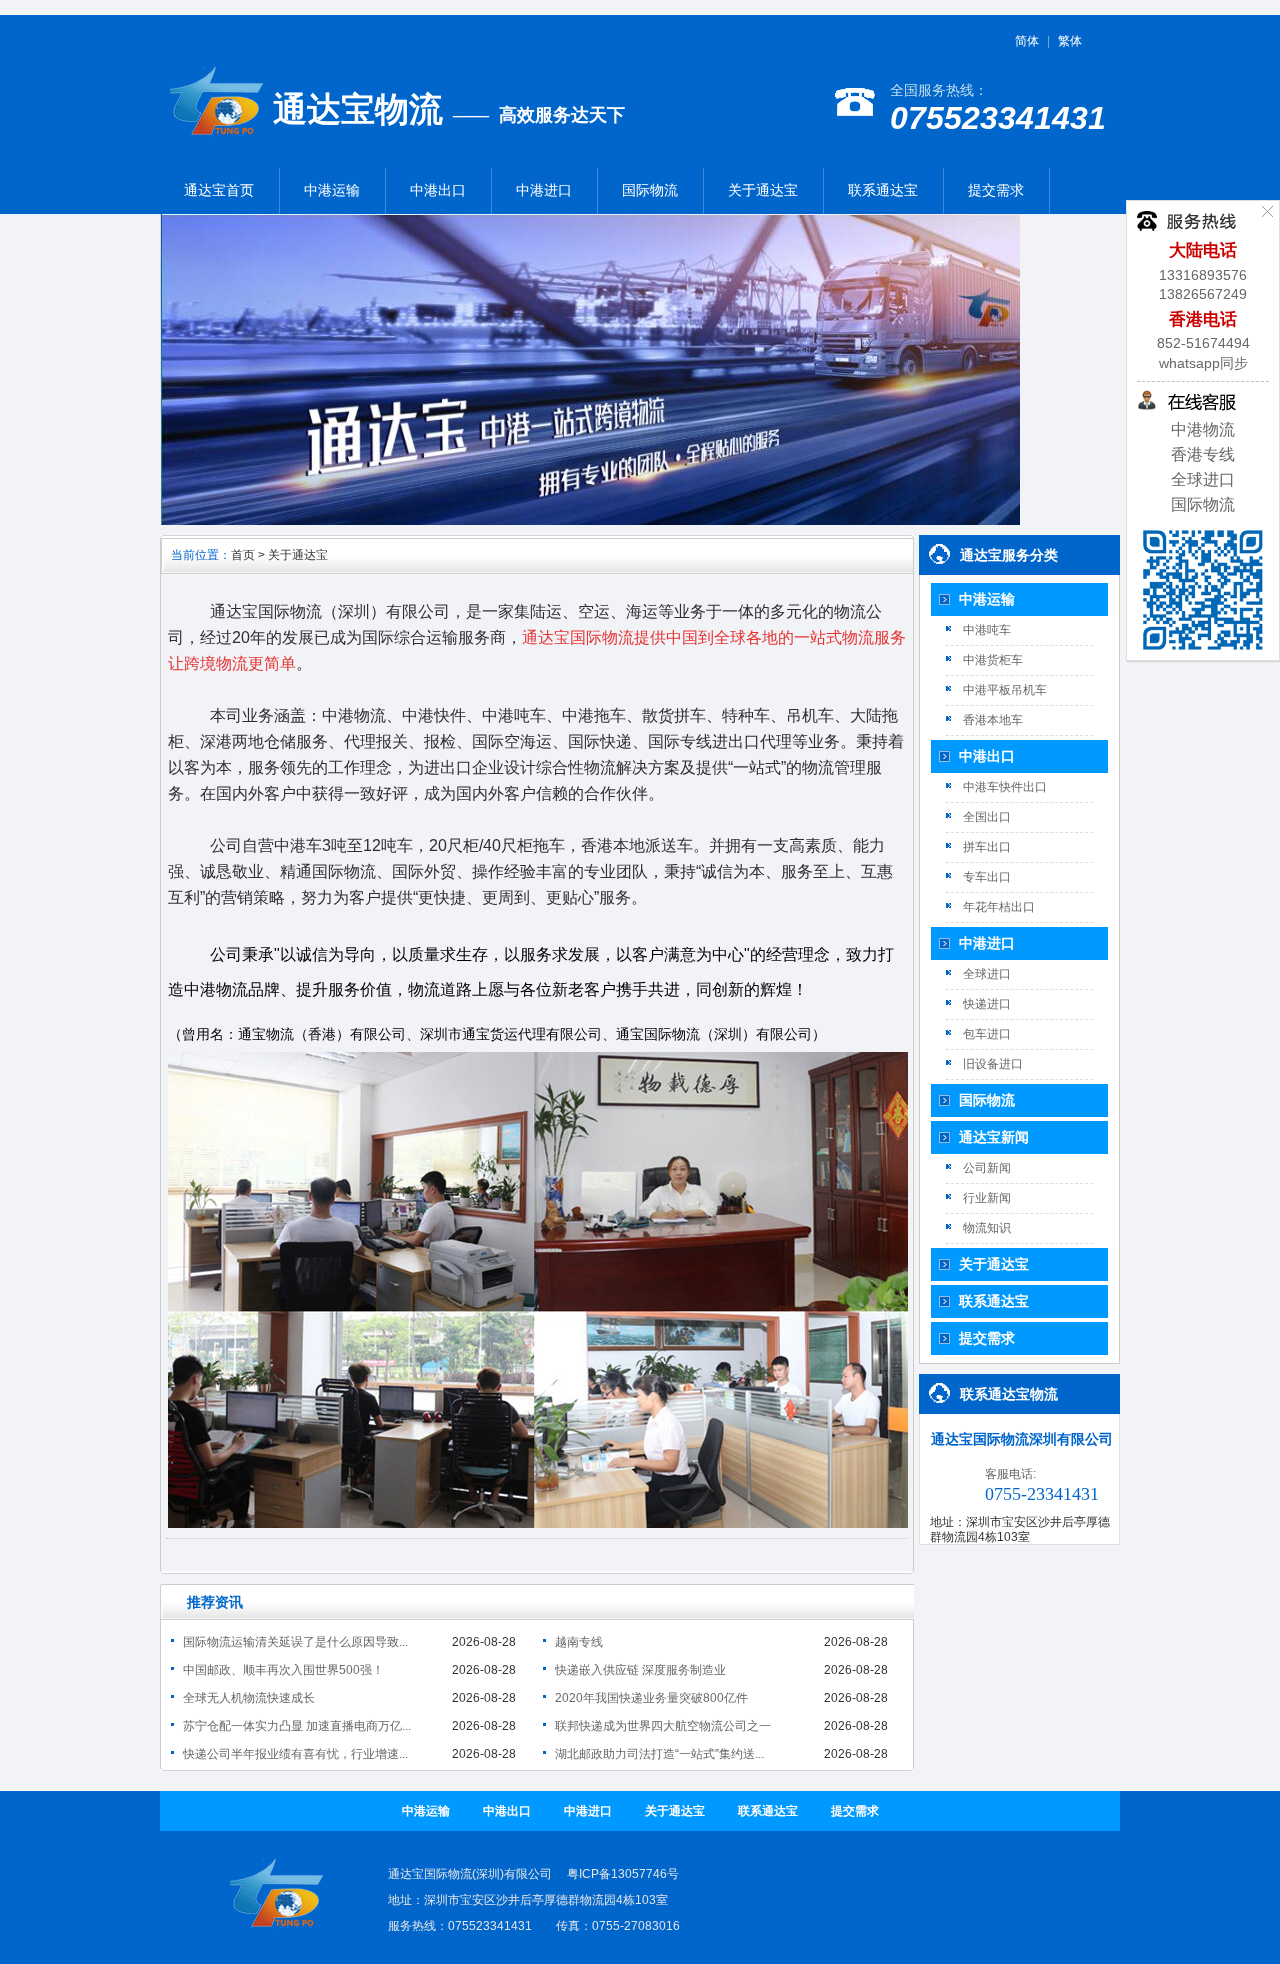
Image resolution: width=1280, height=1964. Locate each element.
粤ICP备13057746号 (623, 1874)
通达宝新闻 (994, 1137)
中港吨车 (987, 630)
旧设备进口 (993, 1064)
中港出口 (438, 190)
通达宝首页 (219, 190)
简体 (1027, 41)
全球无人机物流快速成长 (249, 1698)
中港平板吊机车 (1005, 690)
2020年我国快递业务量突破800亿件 (651, 1698)
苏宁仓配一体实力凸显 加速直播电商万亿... (297, 1726)
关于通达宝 (763, 190)
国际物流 (650, 190)
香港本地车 (993, 720)
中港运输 (332, 190)
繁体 (1070, 41)
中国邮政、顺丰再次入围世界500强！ (283, 1670)
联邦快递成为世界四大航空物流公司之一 (663, 1726)
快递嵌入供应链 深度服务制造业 (640, 1670)
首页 (243, 555)
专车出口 (987, 877)
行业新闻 (987, 1198)
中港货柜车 (993, 660)
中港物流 (1203, 429)
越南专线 (579, 1642)
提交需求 (996, 190)
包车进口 (987, 1034)
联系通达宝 (883, 190)
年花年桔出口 (999, 907)
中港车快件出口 (1005, 787)
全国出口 (987, 817)
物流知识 (987, 1228)
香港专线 (1203, 454)
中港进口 (544, 190)
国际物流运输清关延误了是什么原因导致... (295, 1642)
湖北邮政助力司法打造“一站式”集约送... (659, 1754)
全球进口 (1203, 479)
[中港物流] (216, 140)
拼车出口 (987, 847)
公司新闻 (987, 1168)
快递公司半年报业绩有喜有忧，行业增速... (295, 1754)
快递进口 (987, 1004)
